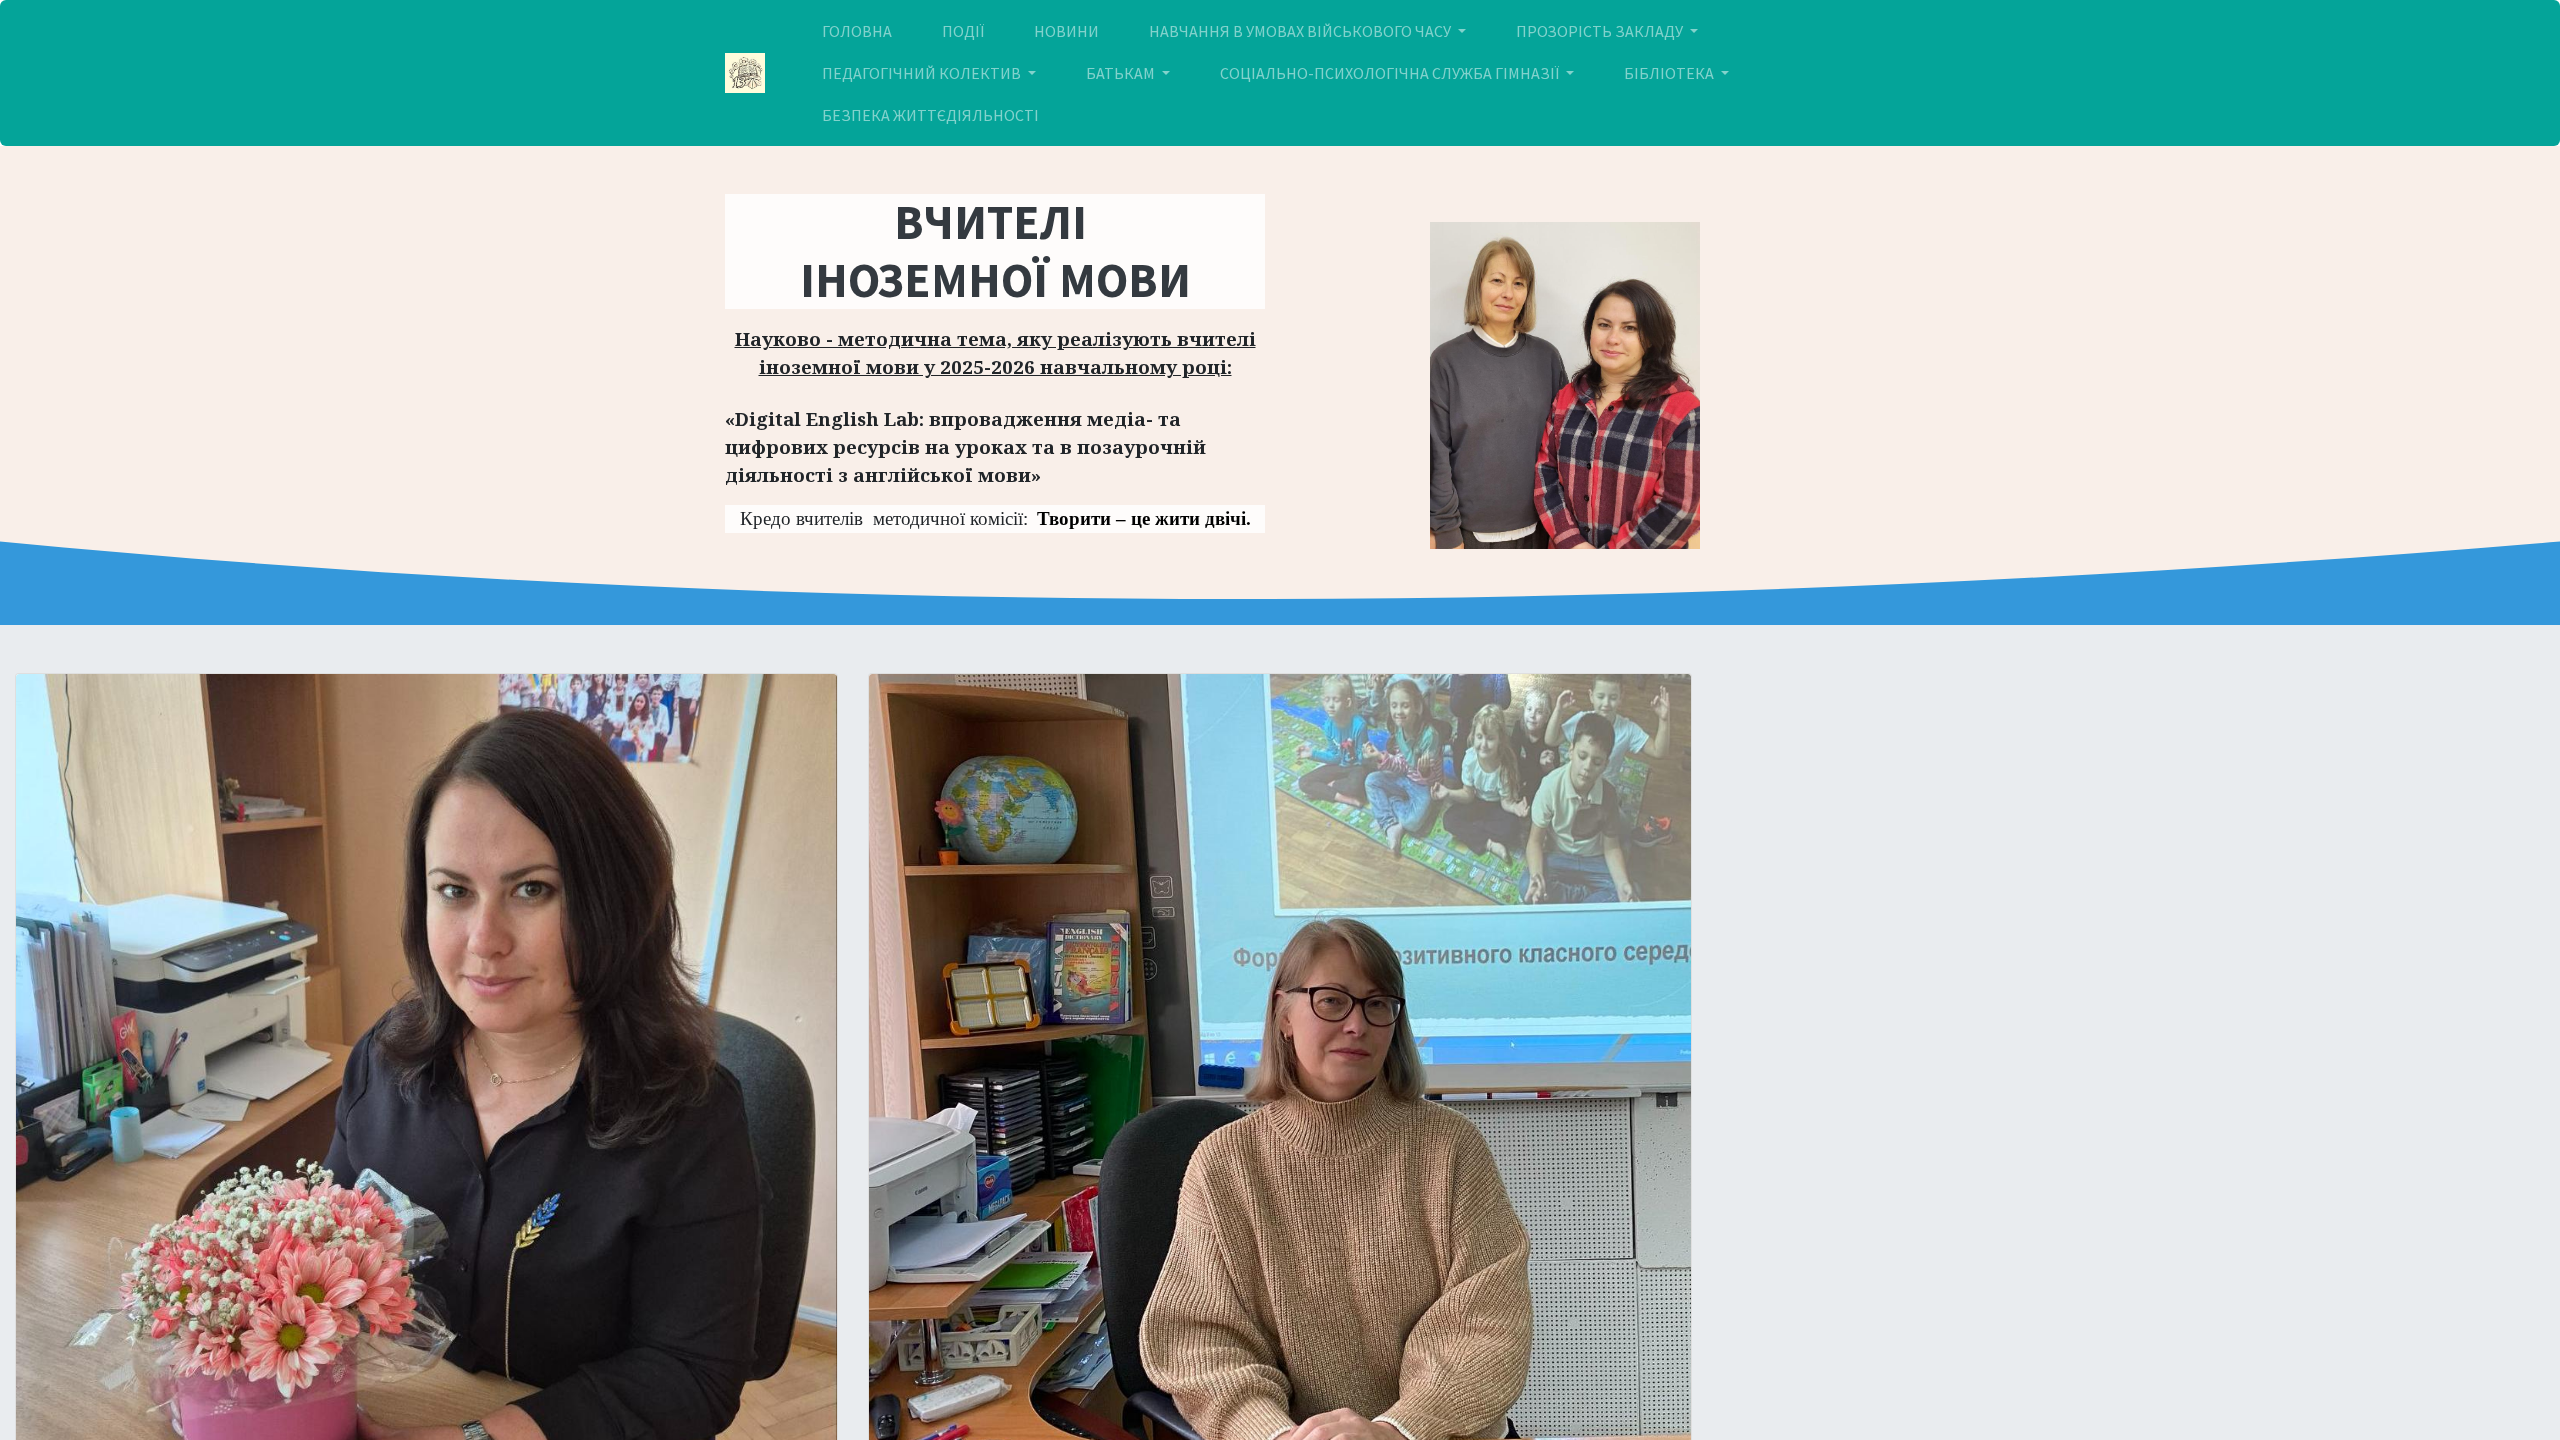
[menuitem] (857, 31)
